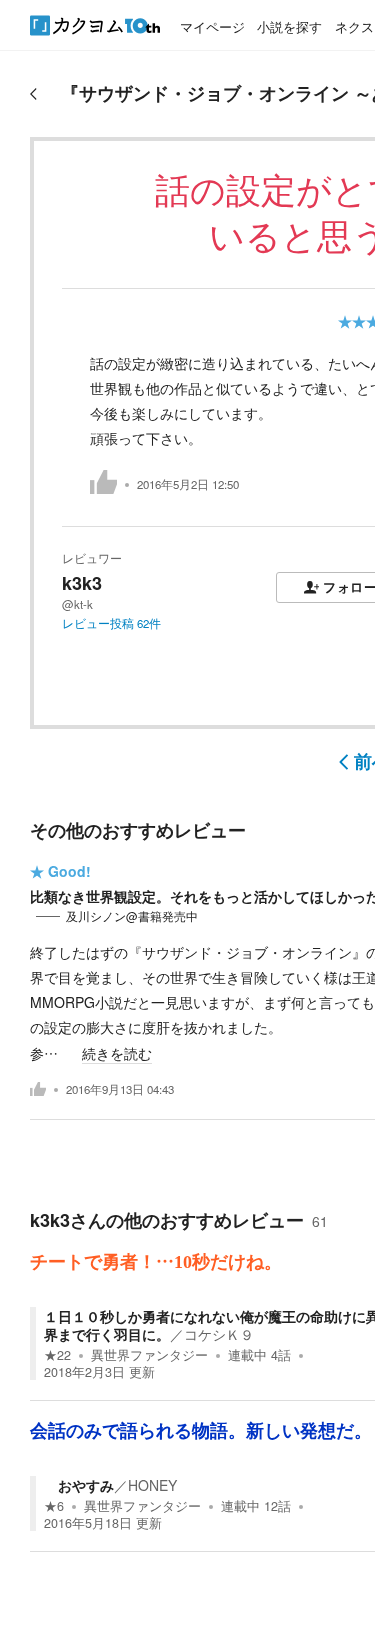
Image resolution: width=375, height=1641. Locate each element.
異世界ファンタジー (149, 1355)
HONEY (152, 1485)
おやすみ (79, 1485)
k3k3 (82, 583)
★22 (57, 1355)
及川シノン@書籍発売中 (132, 916)
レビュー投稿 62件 (111, 623)
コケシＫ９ (219, 1334)
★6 (54, 1506)
